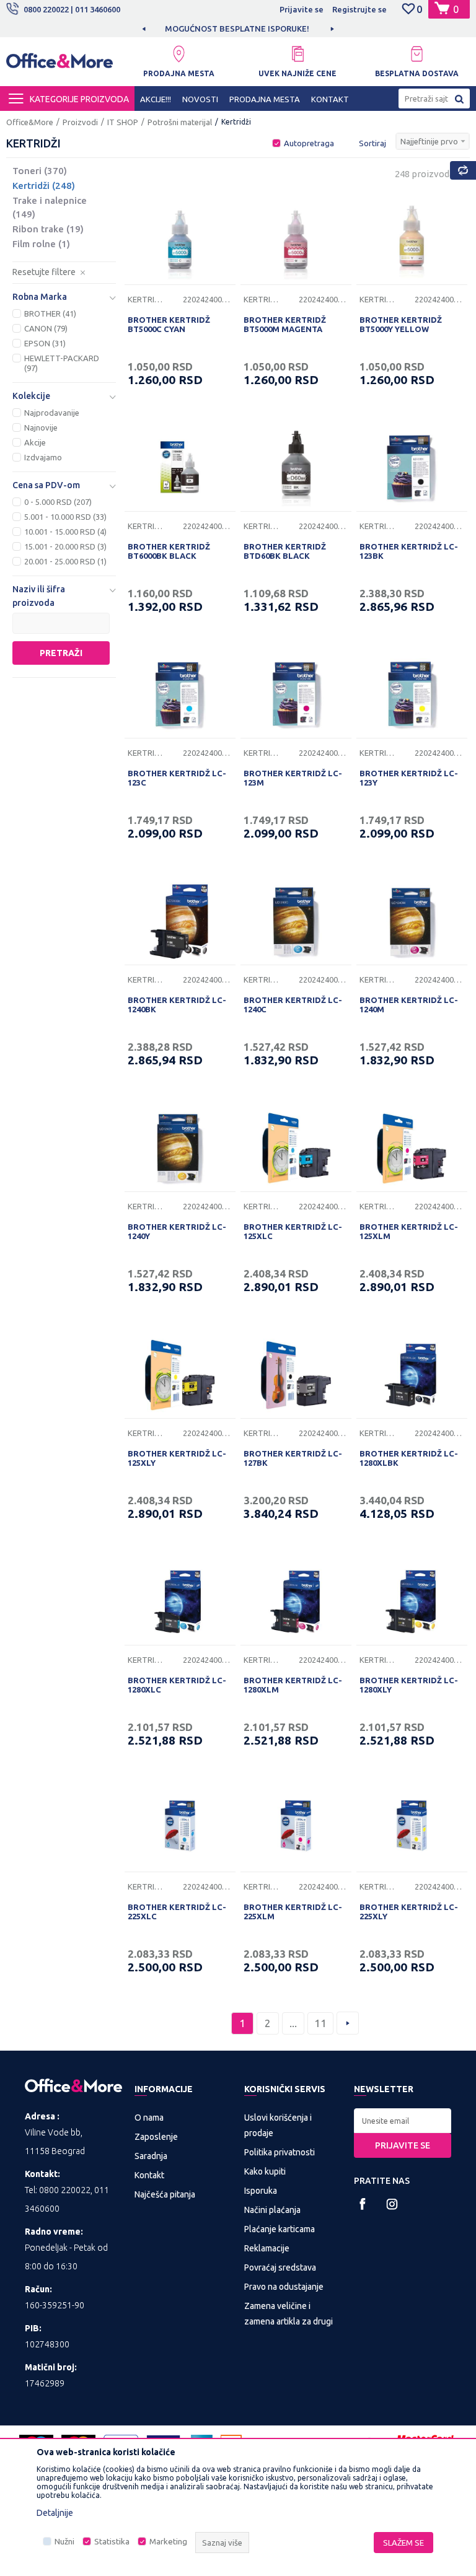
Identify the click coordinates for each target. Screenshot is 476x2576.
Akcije (35, 442)
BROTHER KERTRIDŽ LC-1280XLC (177, 1685)
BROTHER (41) (50, 313)
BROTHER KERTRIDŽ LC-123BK (409, 551)
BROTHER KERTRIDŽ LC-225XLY (409, 1912)
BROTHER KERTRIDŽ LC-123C (177, 778)
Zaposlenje (156, 2137)
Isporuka (261, 2191)
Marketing (168, 2542)
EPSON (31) (45, 343)
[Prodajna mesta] (178, 54)
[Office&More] (59, 64)
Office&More (30, 122)
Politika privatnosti (280, 2152)
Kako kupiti (265, 2171)
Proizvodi (80, 122)
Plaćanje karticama (280, 2229)
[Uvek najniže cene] (297, 54)
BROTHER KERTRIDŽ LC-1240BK (177, 1005)
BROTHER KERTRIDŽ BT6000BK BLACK (169, 551)
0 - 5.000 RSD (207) (58, 502)
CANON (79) (46, 328)
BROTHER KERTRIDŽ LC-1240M (409, 1005)
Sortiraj (372, 143)
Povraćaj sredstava (280, 2267)
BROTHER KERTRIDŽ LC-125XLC (293, 1231)
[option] (238, 28)
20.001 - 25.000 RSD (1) (65, 561)
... (293, 2023)
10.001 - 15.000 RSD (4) (65, 532)
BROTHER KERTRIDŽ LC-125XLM (409, 1231)
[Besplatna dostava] (416, 54)
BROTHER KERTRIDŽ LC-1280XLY (409, 1685)
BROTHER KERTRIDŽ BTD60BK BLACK (285, 551)
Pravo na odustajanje (284, 2287)
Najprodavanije (52, 413)
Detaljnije (55, 2513)
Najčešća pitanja (165, 2194)
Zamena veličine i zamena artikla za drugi (289, 2314)
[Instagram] (392, 2204)
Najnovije (41, 427)
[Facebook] (363, 2204)
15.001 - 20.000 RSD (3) (65, 546)
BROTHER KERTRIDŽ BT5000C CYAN (169, 324)
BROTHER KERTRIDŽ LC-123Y (409, 778)
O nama (149, 2118)
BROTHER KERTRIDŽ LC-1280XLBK (409, 1458)
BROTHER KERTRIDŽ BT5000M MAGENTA (285, 324)
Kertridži (44, 186)
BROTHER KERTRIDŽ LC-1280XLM (293, 1685)
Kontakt (149, 2175)
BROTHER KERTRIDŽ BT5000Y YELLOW (401, 324)
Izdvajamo (43, 457)
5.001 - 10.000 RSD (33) (65, 517)
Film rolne (41, 244)
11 (320, 2023)
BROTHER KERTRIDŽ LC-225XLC (177, 1912)
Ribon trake (48, 229)
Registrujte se (359, 9)
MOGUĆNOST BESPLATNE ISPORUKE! (237, 28)
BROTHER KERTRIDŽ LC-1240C (293, 1005)
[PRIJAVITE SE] (403, 2121)
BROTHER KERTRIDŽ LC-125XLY (177, 1458)
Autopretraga (309, 143)
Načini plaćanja (272, 2210)
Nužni (64, 2542)
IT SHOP (123, 122)
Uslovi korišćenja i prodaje (278, 2125)
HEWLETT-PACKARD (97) (62, 363)
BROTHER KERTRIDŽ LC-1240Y (177, 1231)
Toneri (40, 171)
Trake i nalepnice (50, 207)
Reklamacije (267, 2248)
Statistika (112, 2542)
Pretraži (61, 653)
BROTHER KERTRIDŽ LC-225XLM (293, 1912)
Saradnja (151, 2156)
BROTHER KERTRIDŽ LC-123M (293, 778)
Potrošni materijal (180, 122)
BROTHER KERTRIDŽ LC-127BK (293, 1458)
